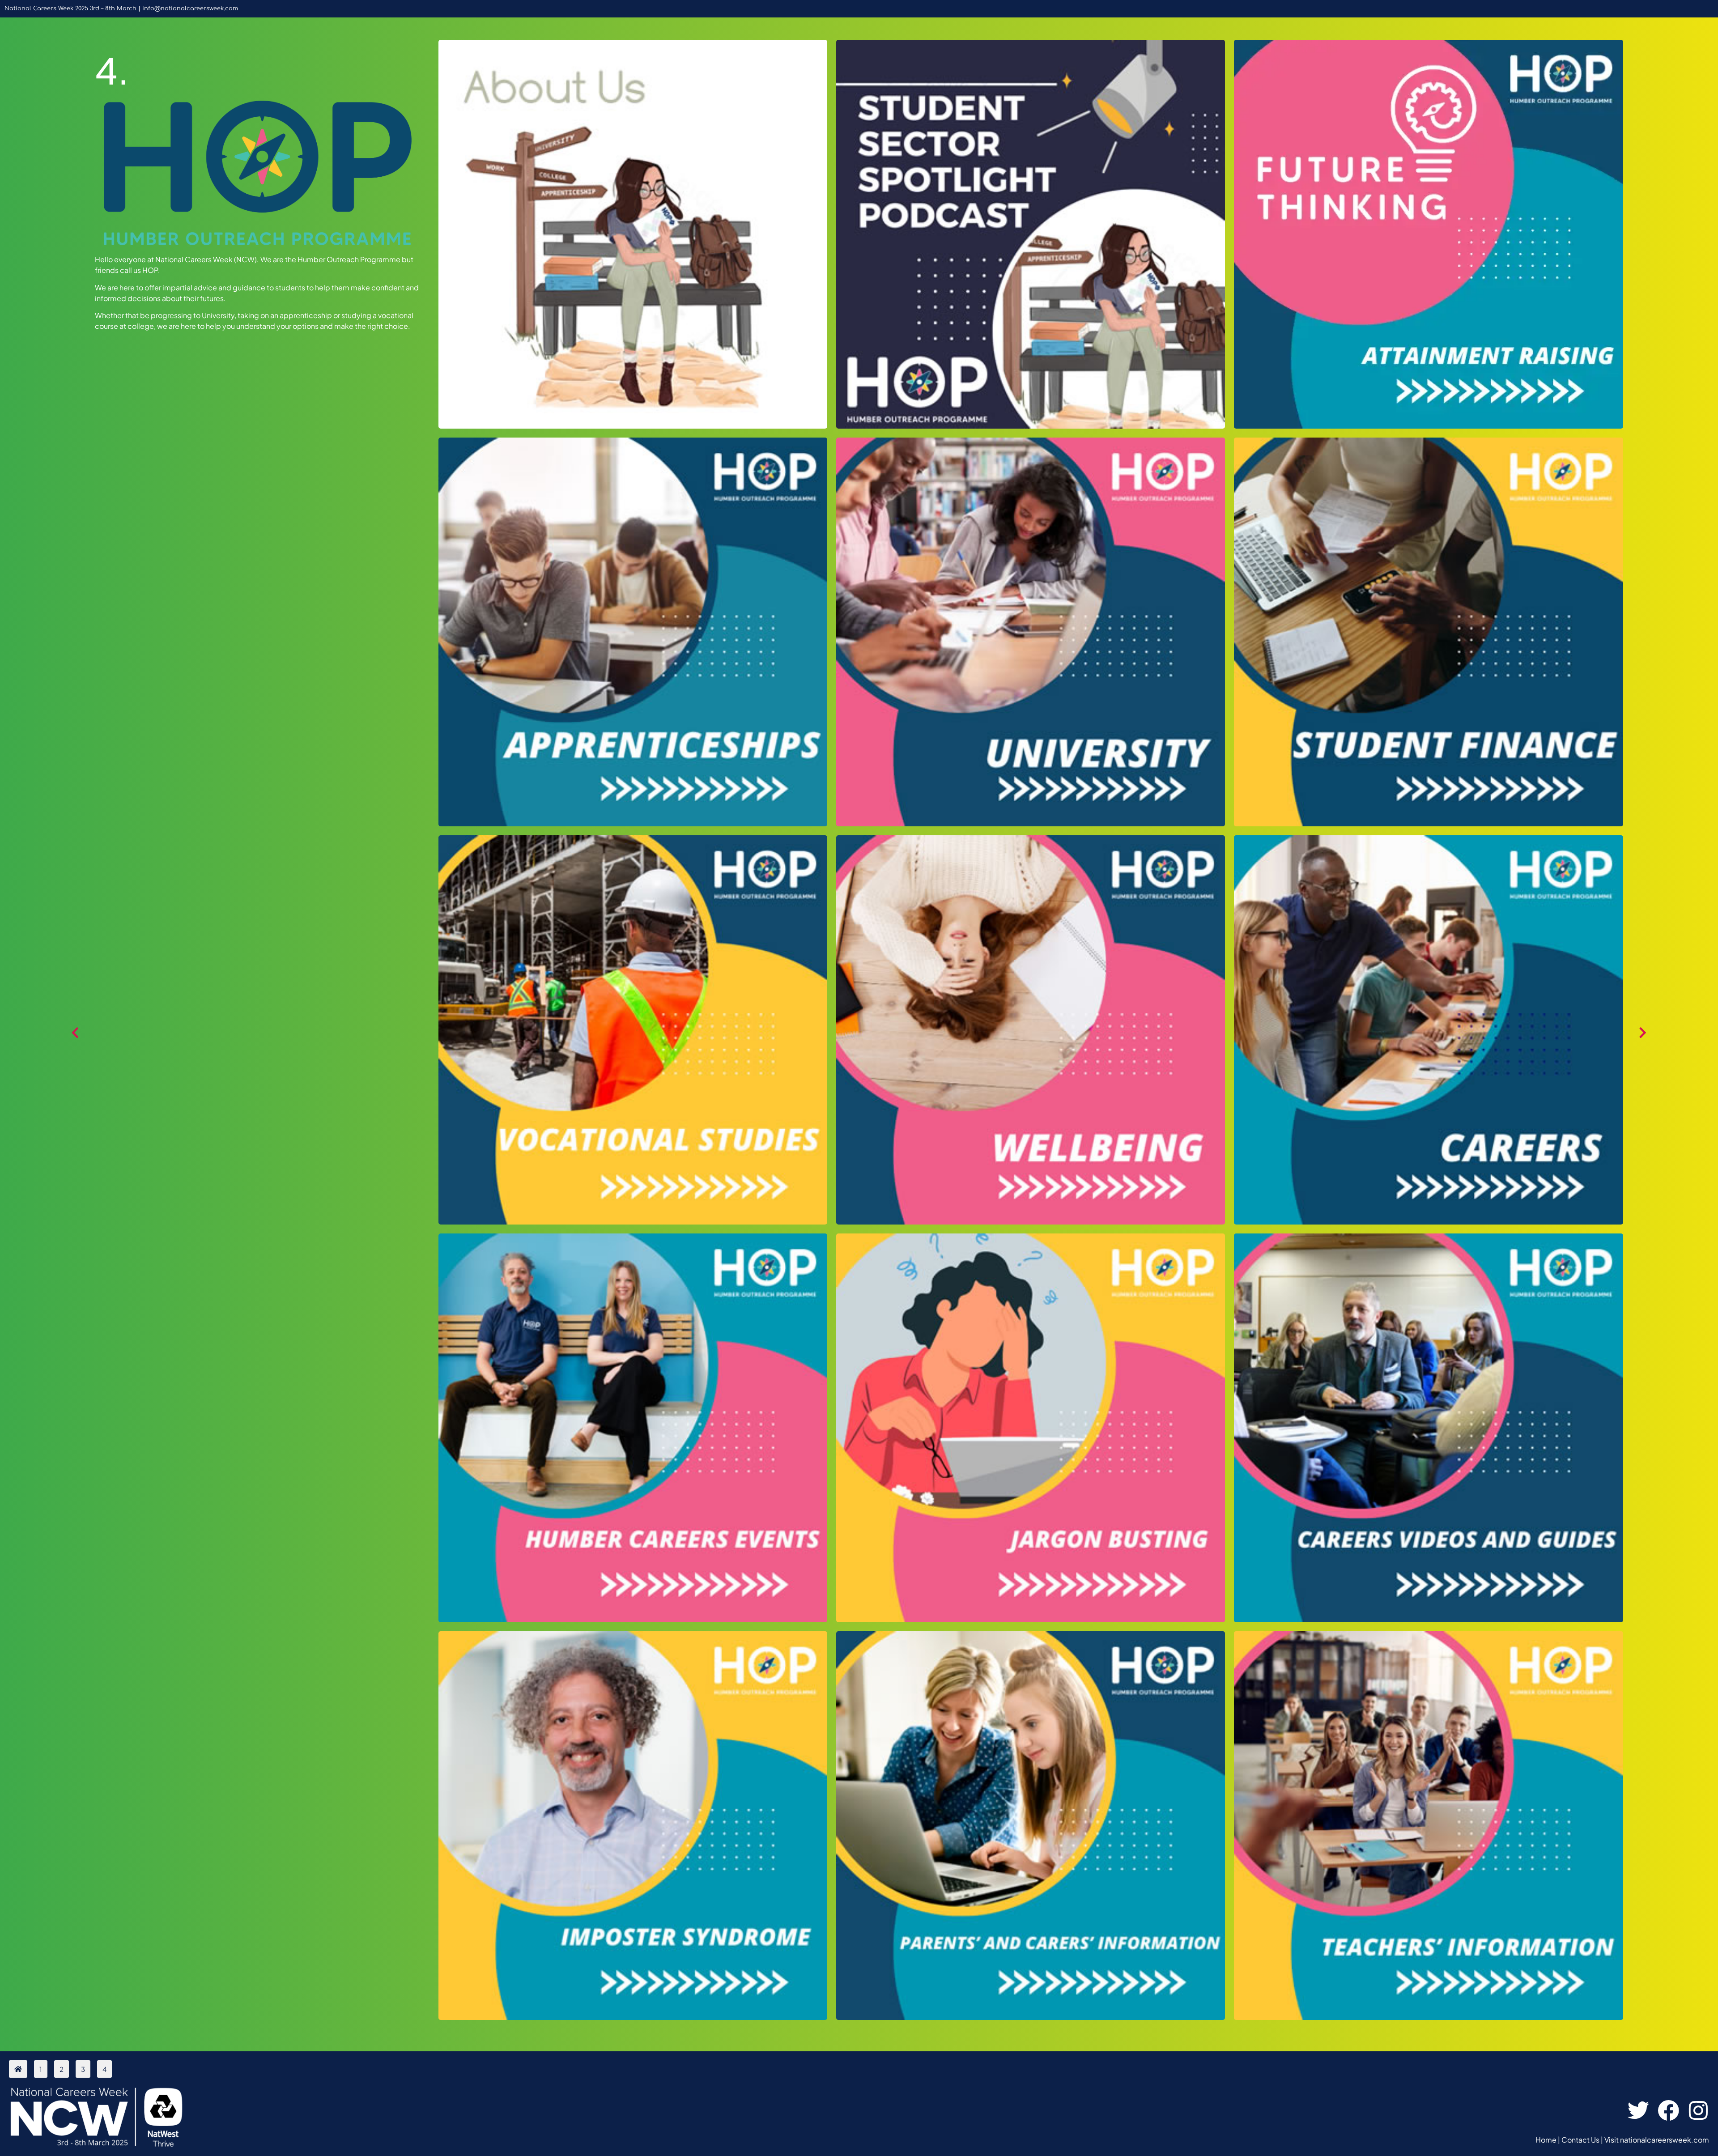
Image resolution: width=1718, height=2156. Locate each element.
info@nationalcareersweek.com (190, 9)
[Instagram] (1699, 2111)
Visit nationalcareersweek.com (1657, 2140)
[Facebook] (1669, 2111)
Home (1546, 2140)
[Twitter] (1638, 2111)
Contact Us (1580, 2140)
